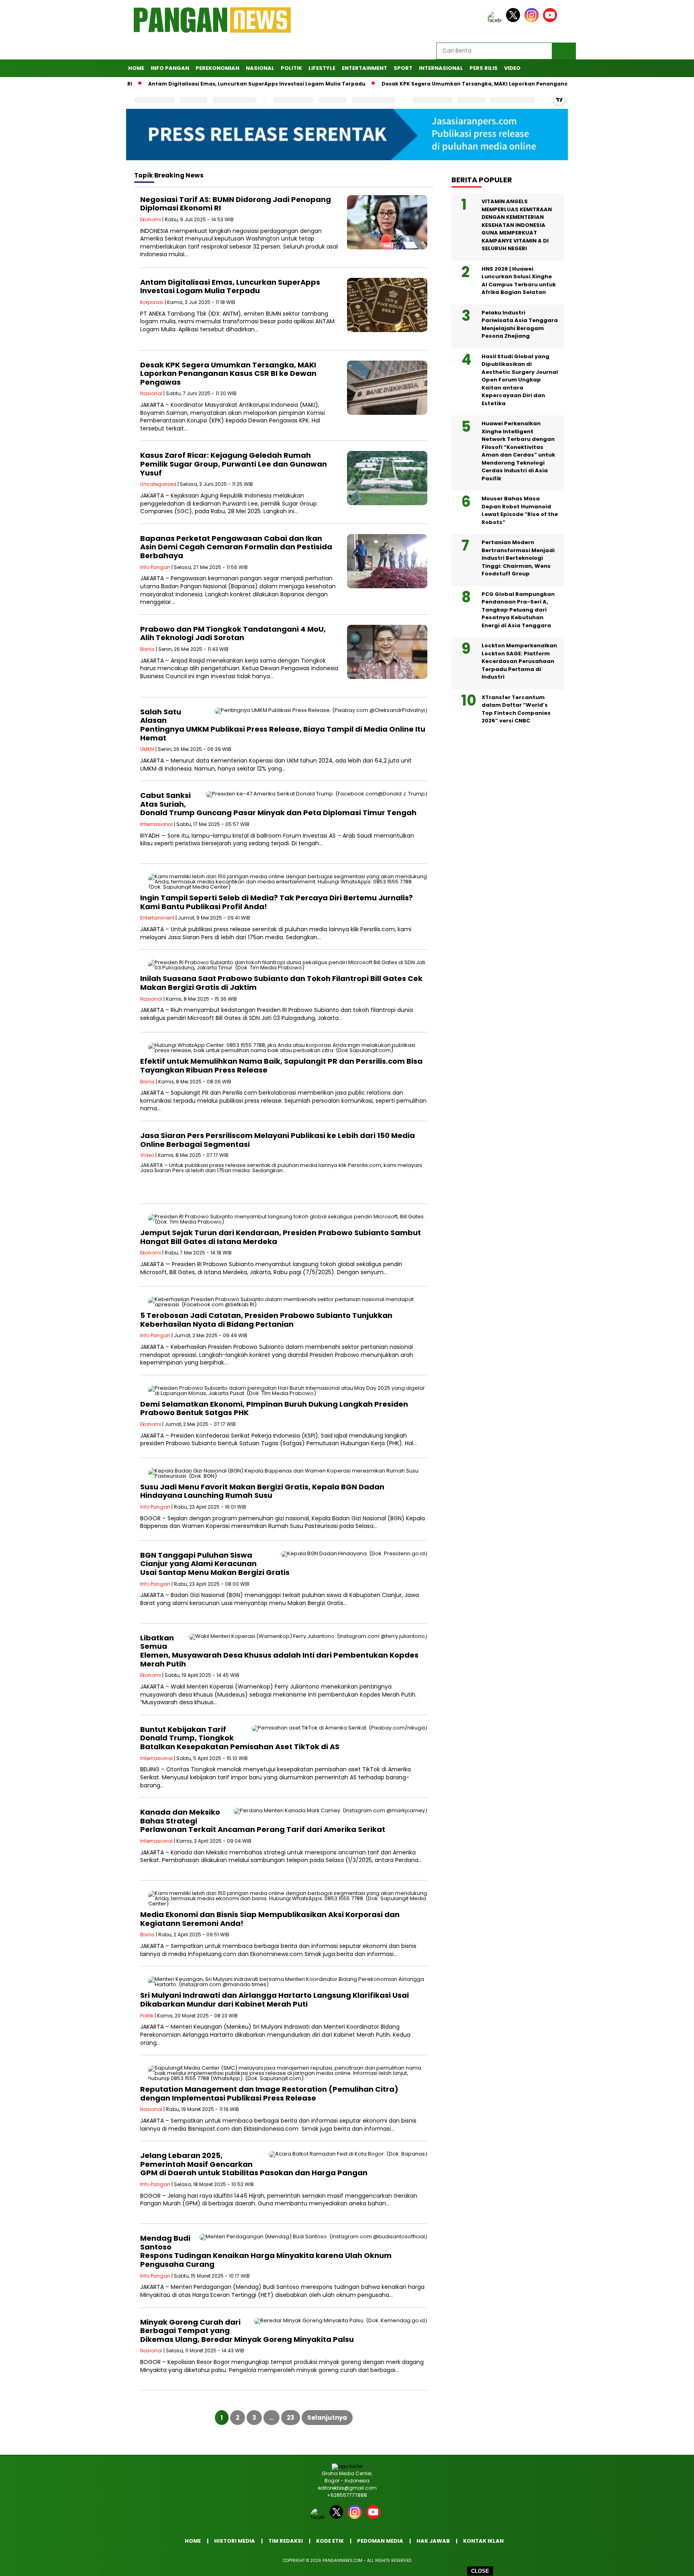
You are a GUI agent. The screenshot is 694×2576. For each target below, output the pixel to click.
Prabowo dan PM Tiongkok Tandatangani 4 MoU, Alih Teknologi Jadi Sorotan (233, 633)
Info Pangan (170, 68)
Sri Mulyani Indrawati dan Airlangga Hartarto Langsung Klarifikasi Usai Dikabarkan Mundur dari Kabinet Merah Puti (275, 2000)
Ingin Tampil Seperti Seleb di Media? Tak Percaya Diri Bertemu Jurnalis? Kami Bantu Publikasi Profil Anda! (277, 902)
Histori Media (235, 2541)
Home (136, 68)
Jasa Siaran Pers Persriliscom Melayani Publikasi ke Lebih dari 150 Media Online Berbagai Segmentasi (278, 1140)
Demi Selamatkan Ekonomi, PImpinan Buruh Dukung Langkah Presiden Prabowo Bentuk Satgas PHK (274, 1408)
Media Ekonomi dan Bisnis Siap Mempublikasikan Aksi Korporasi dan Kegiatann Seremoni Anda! (270, 1919)
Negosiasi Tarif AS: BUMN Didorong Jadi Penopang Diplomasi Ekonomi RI (236, 204)
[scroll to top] (666, 2564)
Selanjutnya (327, 2418)
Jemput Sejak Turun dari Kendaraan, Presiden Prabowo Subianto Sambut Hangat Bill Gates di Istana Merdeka (281, 1237)
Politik (291, 68)
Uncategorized (158, 484)
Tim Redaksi (286, 2541)
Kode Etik (330, 2541)
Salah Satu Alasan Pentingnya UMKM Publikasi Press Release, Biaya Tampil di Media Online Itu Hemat (283, 725)
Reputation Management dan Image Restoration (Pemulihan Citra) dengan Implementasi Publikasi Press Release (269, 2094)
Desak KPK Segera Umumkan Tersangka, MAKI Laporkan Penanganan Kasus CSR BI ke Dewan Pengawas (471, 84)
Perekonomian (217, 68)
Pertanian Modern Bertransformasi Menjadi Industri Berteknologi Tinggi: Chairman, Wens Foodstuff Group (518, 558)
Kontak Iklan (483, 2541)
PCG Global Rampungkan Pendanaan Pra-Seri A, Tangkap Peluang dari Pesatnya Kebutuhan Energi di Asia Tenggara (518, 610)
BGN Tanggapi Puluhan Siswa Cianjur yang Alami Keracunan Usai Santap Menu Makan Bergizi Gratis (215, 1564)
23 (291, 2418)
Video (512, 68)
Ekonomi (151, 219)
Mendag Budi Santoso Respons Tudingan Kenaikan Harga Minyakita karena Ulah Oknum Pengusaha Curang (266, 2251)
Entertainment (364, 68)
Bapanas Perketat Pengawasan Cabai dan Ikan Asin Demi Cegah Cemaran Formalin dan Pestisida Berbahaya (236, 547)
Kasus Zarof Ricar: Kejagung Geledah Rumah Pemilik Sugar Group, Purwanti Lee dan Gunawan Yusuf (234, 464)
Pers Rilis (484, 68)
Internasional (441, 68)
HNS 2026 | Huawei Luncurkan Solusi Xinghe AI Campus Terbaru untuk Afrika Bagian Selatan (519, 281)
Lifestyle (322, 68)
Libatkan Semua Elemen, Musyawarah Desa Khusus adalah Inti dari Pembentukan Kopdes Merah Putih (279, 1651)
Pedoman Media (380, 2541)
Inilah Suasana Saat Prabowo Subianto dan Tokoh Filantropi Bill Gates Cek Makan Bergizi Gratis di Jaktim (281, 983)
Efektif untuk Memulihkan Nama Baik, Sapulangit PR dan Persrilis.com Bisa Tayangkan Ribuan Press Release (281, 1066)
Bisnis (147, 649)
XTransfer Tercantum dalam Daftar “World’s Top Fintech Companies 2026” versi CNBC (516, 709)
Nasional (260, 68)
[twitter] (514, 20)
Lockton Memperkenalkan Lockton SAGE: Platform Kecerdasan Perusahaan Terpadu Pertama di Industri (519, 661)
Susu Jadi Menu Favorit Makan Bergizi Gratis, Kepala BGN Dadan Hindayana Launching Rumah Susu (262, 1491)
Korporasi (152, 302)
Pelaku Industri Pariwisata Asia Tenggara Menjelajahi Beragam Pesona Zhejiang (520, 324)
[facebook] (496, 20)
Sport (403, 68)
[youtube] (551, 20)
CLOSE (480, 2571)
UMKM (147, 749)
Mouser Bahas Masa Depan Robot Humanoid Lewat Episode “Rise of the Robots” (520, 510)
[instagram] (533, 20)
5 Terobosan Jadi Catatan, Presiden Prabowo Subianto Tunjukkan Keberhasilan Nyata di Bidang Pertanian (266, 1320)
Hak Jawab (433, 2541)
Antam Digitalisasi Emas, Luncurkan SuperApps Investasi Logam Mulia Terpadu (205, 84)
